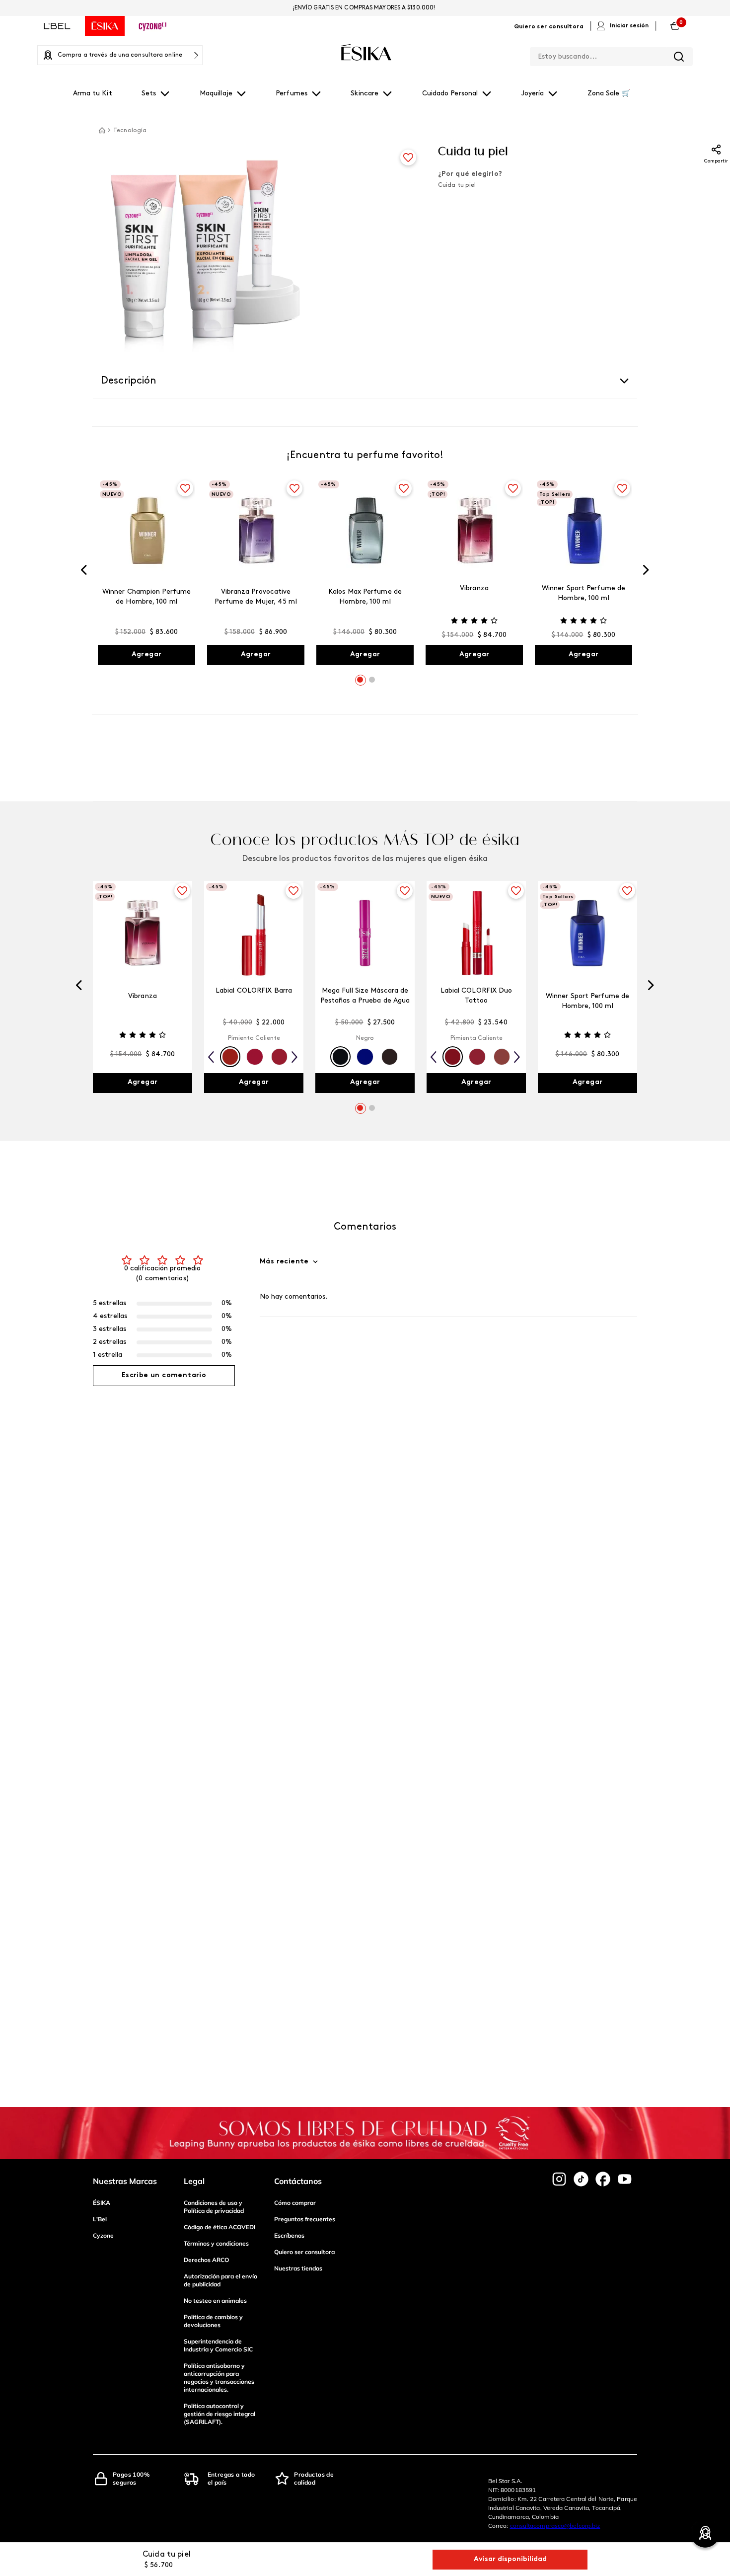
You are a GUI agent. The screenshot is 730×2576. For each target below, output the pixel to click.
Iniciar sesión (629, 26)
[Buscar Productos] (679, 57)
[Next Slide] (646, 572)
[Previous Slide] (84, 572)
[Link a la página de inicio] (102, 130)
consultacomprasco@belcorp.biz (555, 2526)
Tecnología (130, 131)
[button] (360, 680)
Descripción (129, 381)
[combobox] (611, 55)
